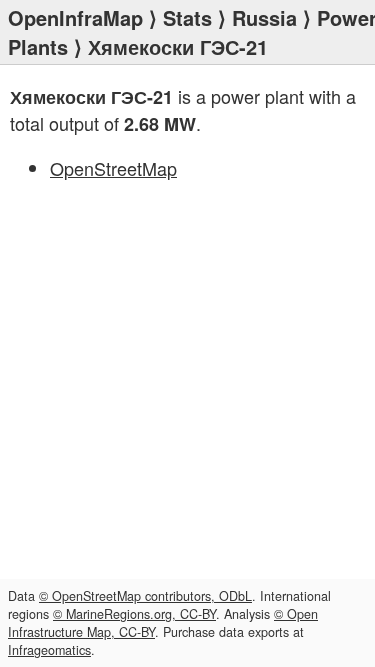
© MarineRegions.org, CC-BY (134, 614)
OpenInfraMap (75, 17)
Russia (264, 17)
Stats (187, 17)
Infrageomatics (49, 650)
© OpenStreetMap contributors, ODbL (145, 596)
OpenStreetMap (113, 168)
